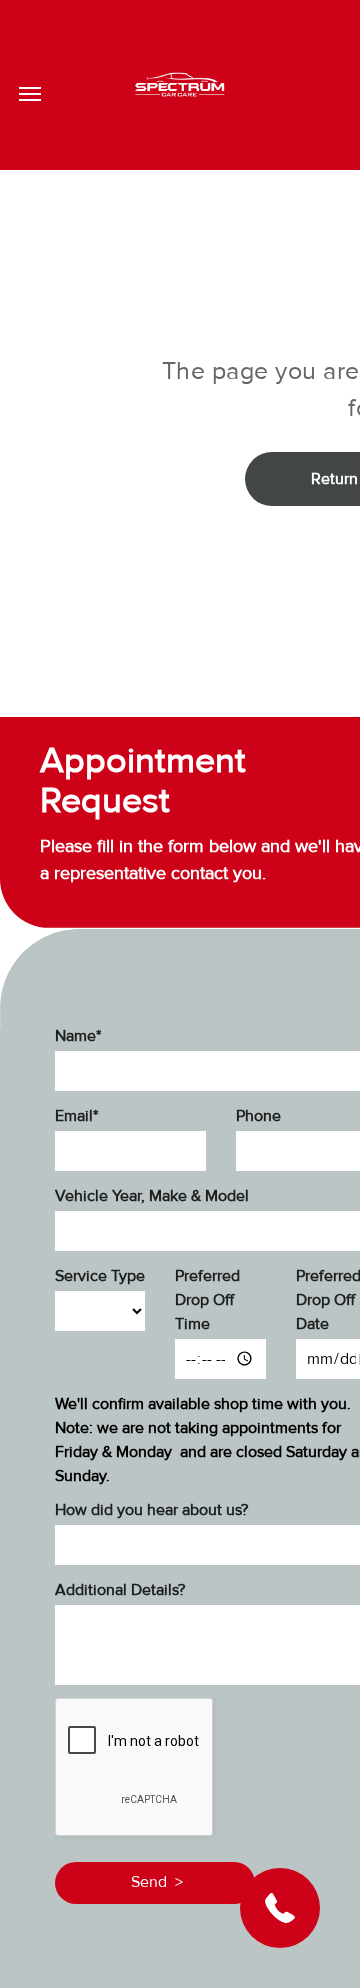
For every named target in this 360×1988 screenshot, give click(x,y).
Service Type (100, 1276)
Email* (76, 1116)
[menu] (30, 94)
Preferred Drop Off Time (207, 1300)
